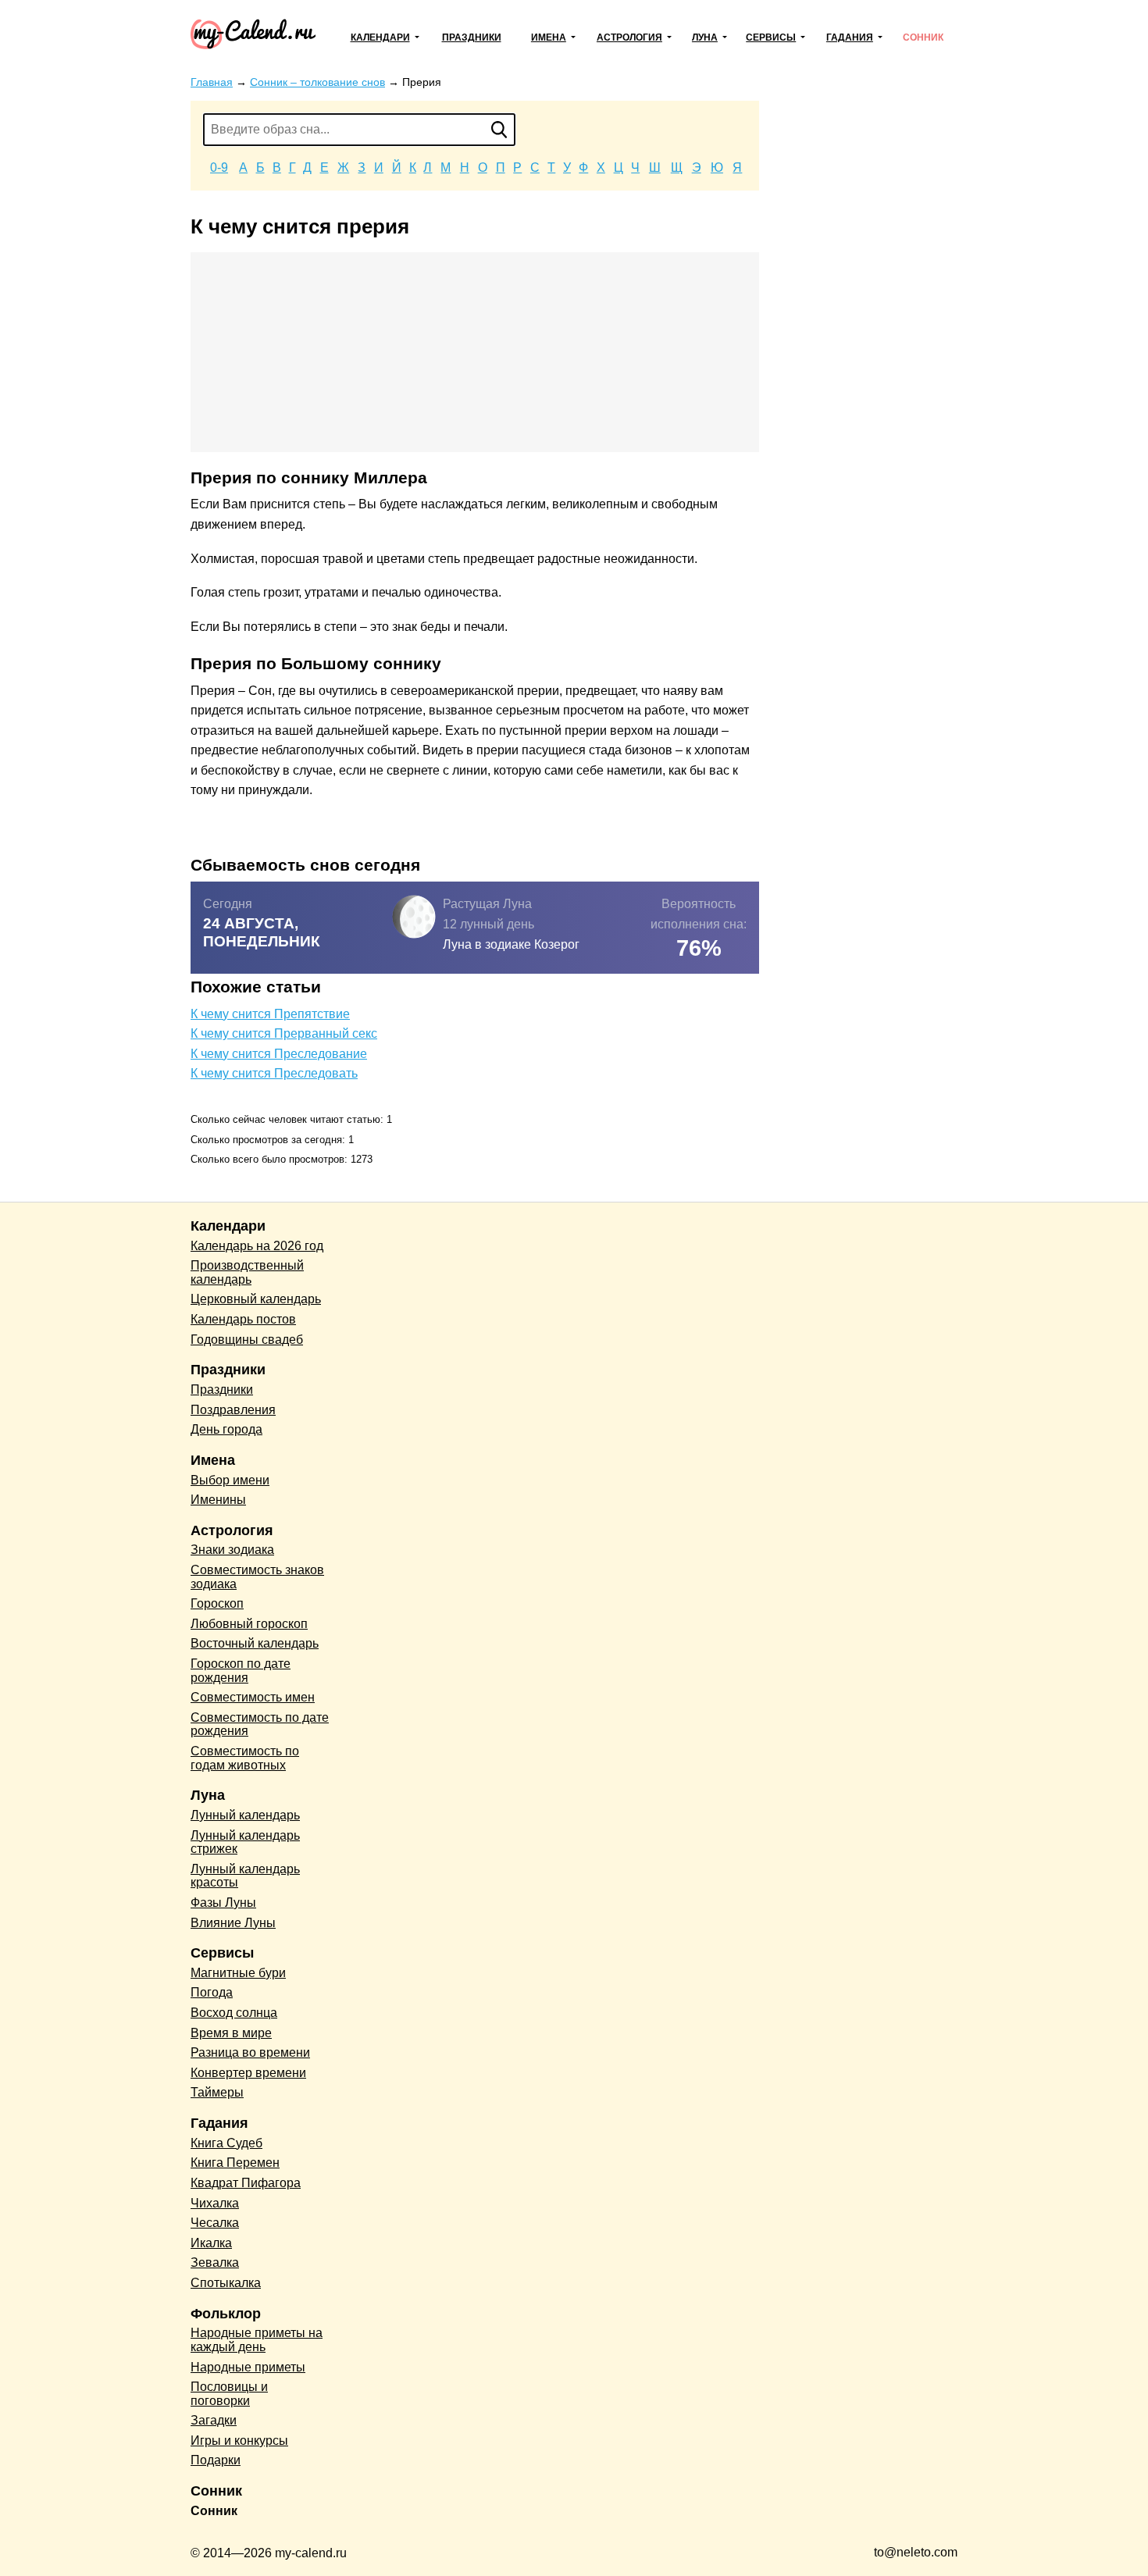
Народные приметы (248, 2367)
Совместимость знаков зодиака (257, 1577)
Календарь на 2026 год (257, 1246)
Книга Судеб (226, 2143)
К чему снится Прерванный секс (284, 1033)
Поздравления (233, 1410)
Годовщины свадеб (247, 1340)
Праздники (472, 37)
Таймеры (217, 2092)
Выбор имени (230, 1480)
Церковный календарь (256, 1299)
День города (226, 1429)
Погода (212, 1992)
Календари (380, 37)
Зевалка (215, 2262)
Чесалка (215, 2223)
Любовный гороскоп (249, 1624)
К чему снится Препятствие (270, 1014)
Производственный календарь (247, 1272)
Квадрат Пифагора (246, 2183)
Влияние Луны (233, 1923)
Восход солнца (234, 2013)
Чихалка (215, 2203)
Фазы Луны (223, 1903)
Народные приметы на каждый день (257, 2340)
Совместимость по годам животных (245, 1758)
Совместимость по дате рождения (260, 1724)
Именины (218, 1500)
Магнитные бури (238, 1973)
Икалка (211, 2243)
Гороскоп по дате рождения (241, 1671)
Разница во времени (250, 2052)
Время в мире (231, 2033)
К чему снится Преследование (279, 1054)
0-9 (219, 167)
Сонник (923, 37)
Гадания (850, 37)
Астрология (629, 37)
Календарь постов (243, 1319)
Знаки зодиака (232, 1550)
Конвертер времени (248, 2073)
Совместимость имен (253, 1697)
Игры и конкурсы (239, 2441)
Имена (549, 37)
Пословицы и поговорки (229, 2394)
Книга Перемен (235, 2163)
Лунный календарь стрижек (245, 1842)
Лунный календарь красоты (245, 1876)
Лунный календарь (245, 1815)
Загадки (214, 2420)
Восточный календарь (255, 1643)
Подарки (216, 2460)
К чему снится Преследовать (274, 1073)
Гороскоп (217, 1603)
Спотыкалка (226, 2283)
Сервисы (771, 37)
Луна (705, 37)
